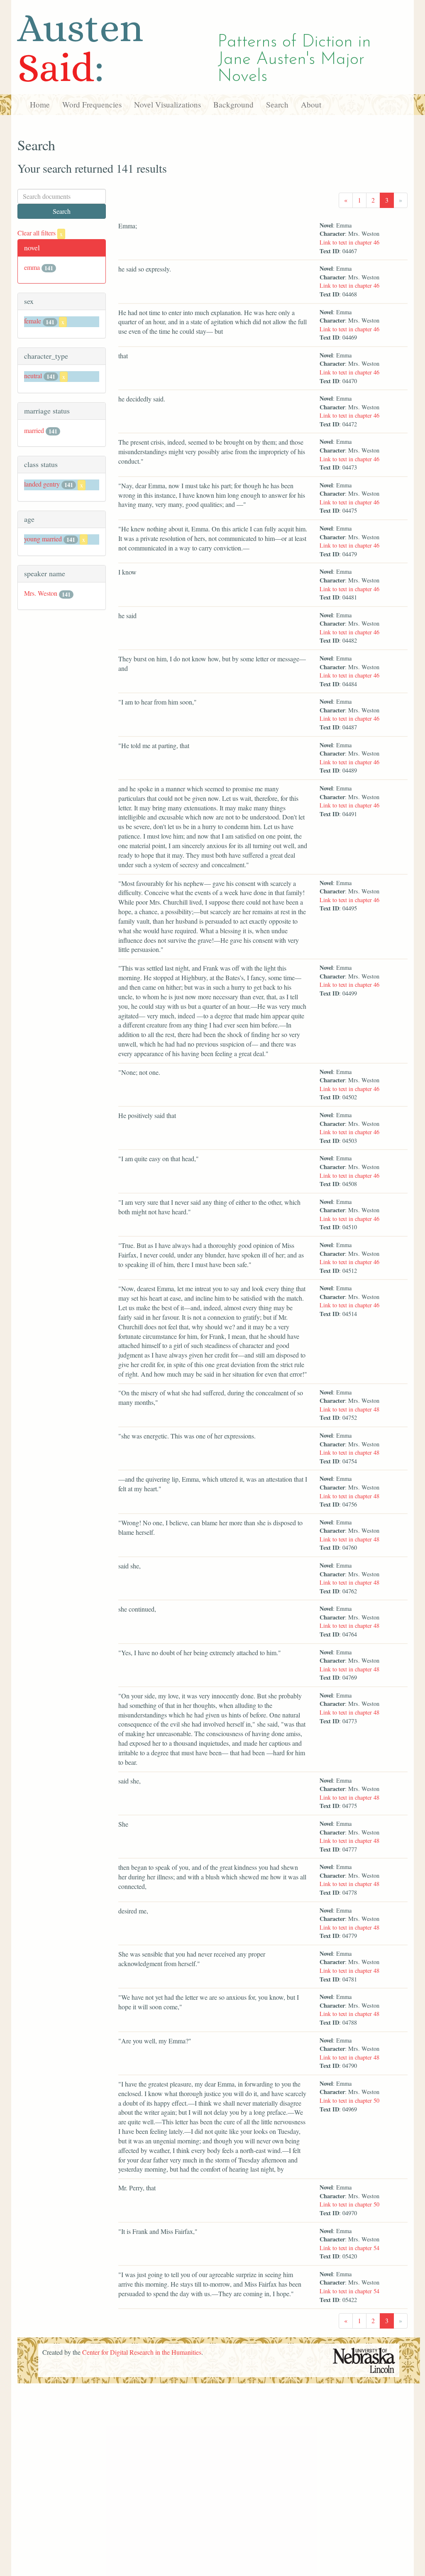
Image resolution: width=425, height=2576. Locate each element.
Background (233, 104)
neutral (33, 376)
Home (40, 104)
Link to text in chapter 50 (349, 2100)
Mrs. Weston (41, 593)
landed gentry (42, 484)
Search (277, 104)
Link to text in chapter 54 (349, 2248)
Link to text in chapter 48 (349, 1409)
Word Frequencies (92, 104)
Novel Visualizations (167, 104)
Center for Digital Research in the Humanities (142, 2352)
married (34, 430)
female (33, 321)
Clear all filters (40, 233)
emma (32, 267)
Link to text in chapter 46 (349, 242)
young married (43, 539)
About (311, 104)
